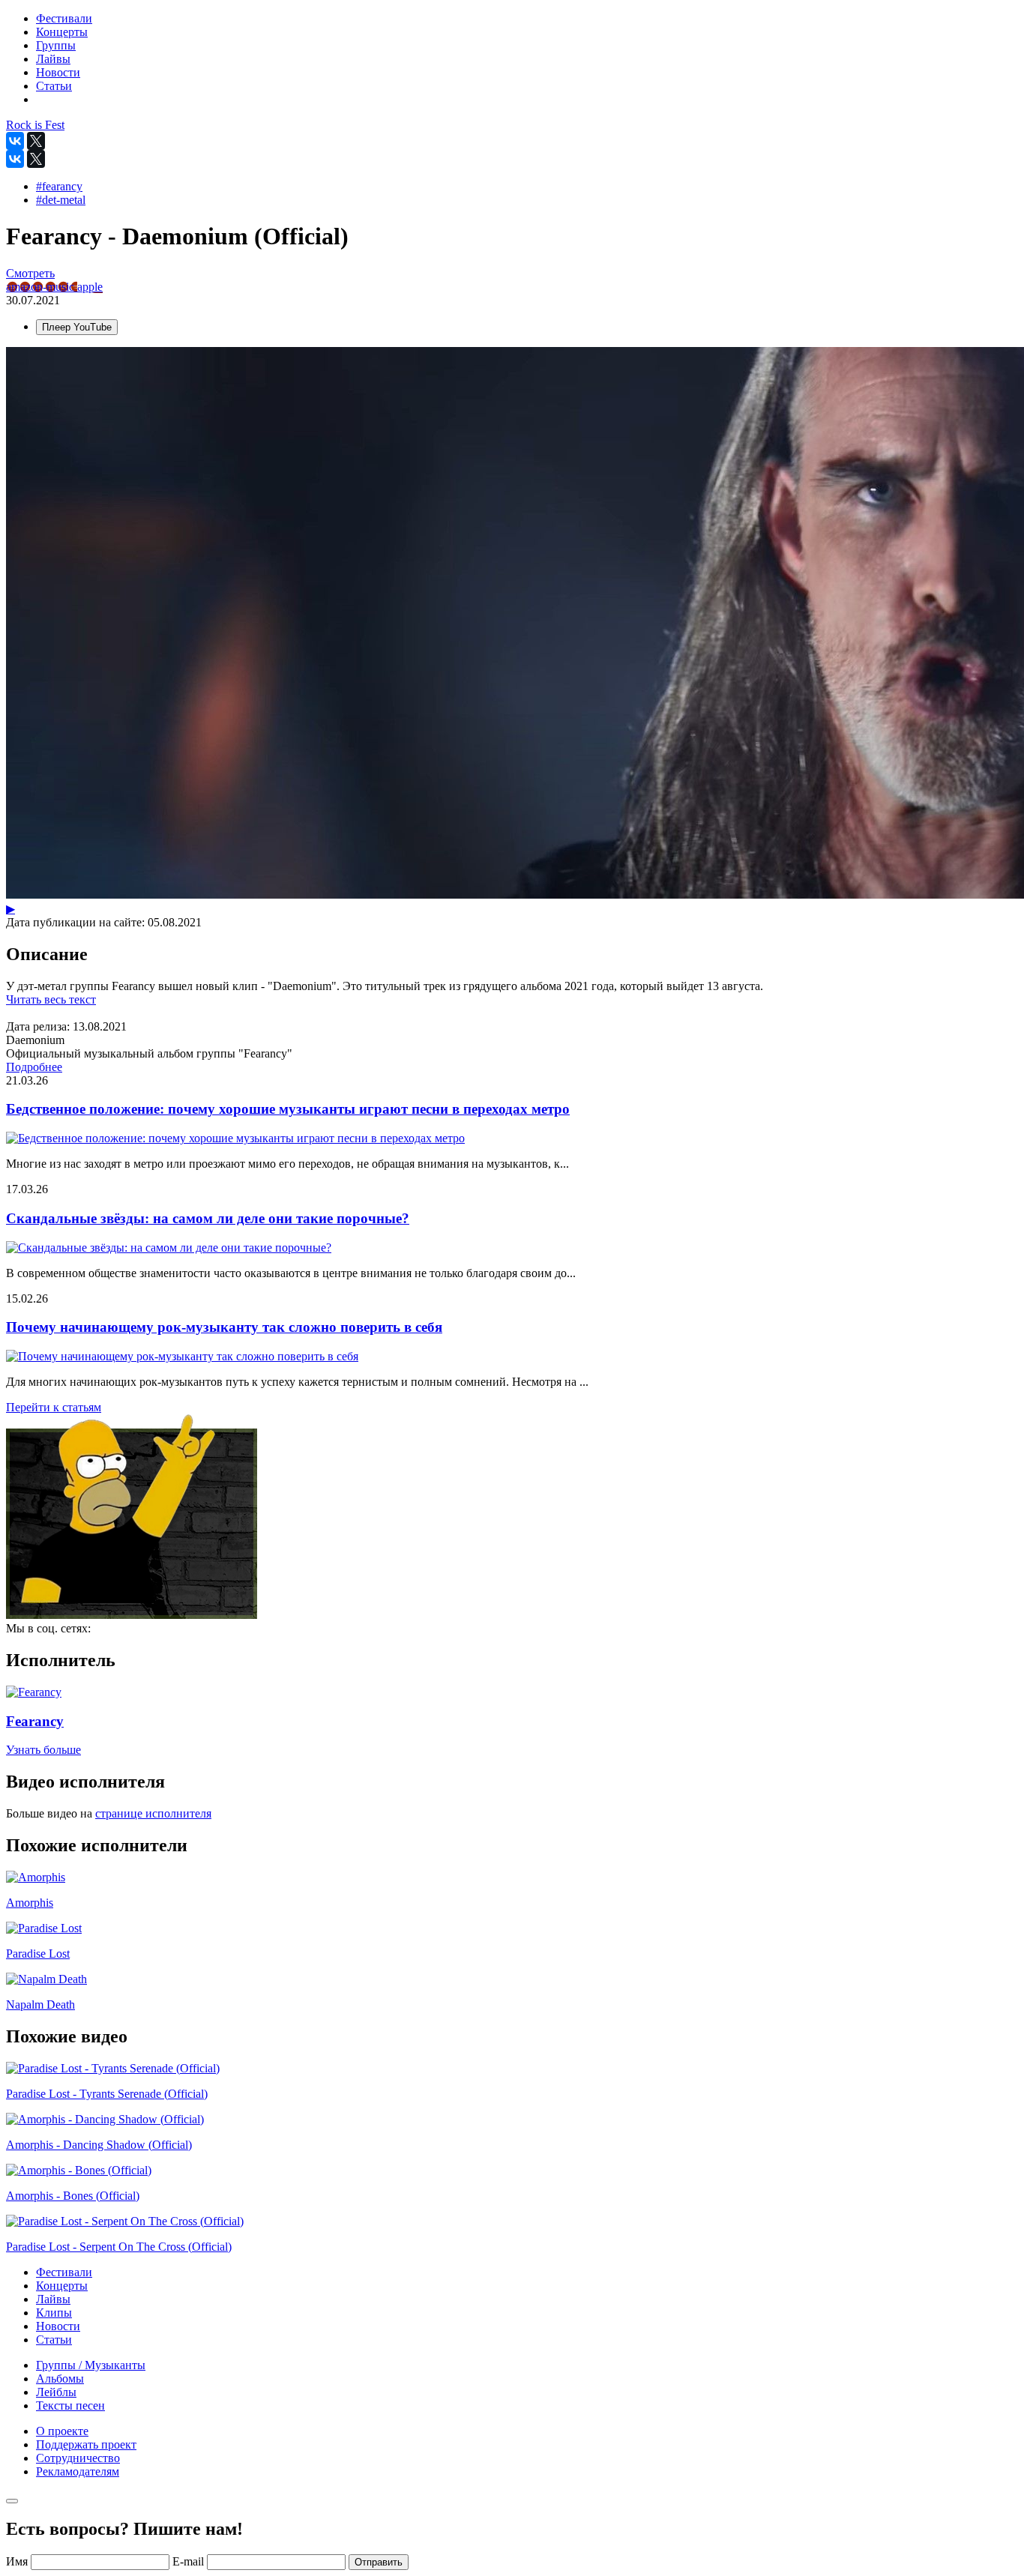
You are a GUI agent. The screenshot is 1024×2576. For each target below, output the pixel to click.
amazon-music (42, 287)
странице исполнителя (153, 1813)
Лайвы (53, 2299)
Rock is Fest (35, 125)
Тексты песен (70, 2405)
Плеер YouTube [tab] (77, 327)
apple (90, 287)
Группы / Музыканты (91, 2365)
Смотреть (30, 273)
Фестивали (64, 2272)
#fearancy (59, 186)
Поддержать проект (86, 2444)
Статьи (54, 2340)
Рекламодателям (78, 2471)
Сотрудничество (78, 2458)
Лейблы (56, 2392)
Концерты (62, 2286)
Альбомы (60, 2379)
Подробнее (34, 1067)
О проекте (62, 2431)
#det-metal (61, 200)
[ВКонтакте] (15, 141)
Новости (58, 2326)
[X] (36, 141)
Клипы (54, 2313)
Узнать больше (43, 1750)
